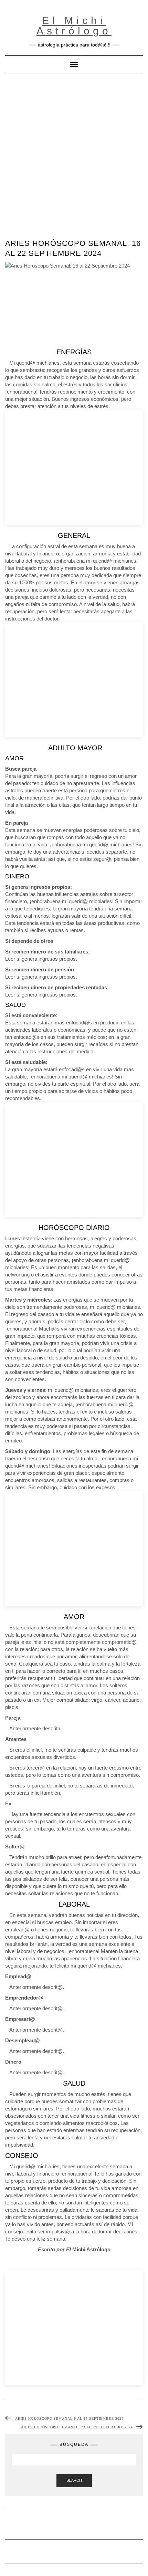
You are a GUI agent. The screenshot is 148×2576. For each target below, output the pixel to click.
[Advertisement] (74, 151)
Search (74, 2480)
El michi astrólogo (74, 26)
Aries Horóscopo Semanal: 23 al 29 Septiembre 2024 (77, 2427)
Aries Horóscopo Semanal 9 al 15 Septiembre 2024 (69, 2418)
